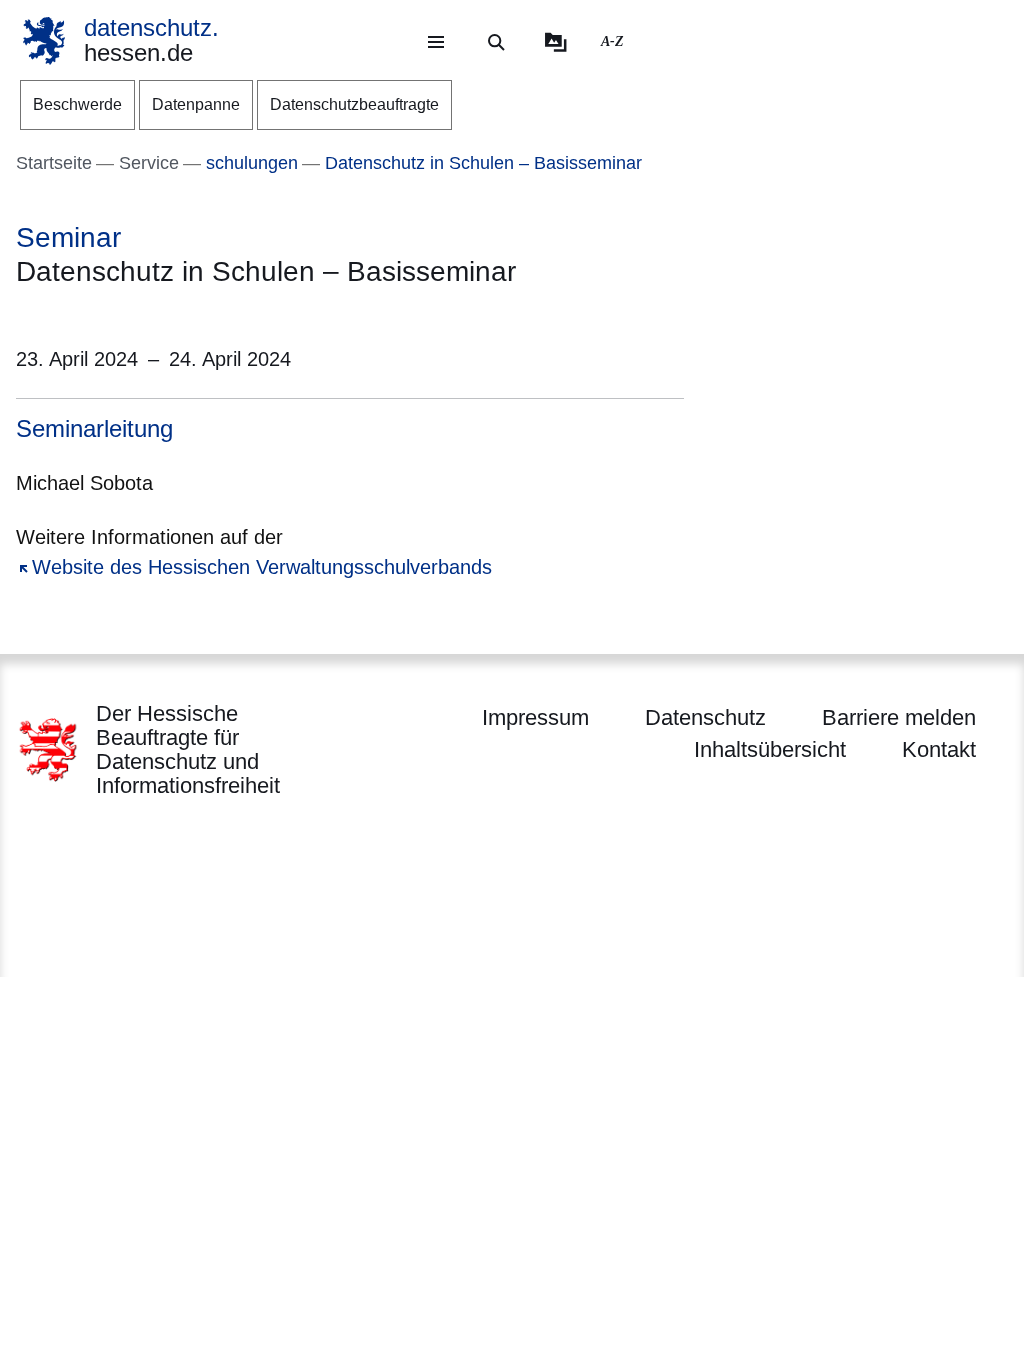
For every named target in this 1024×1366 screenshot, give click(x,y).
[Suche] (496, 42)
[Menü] (436, 42)
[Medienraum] (556, 42)
